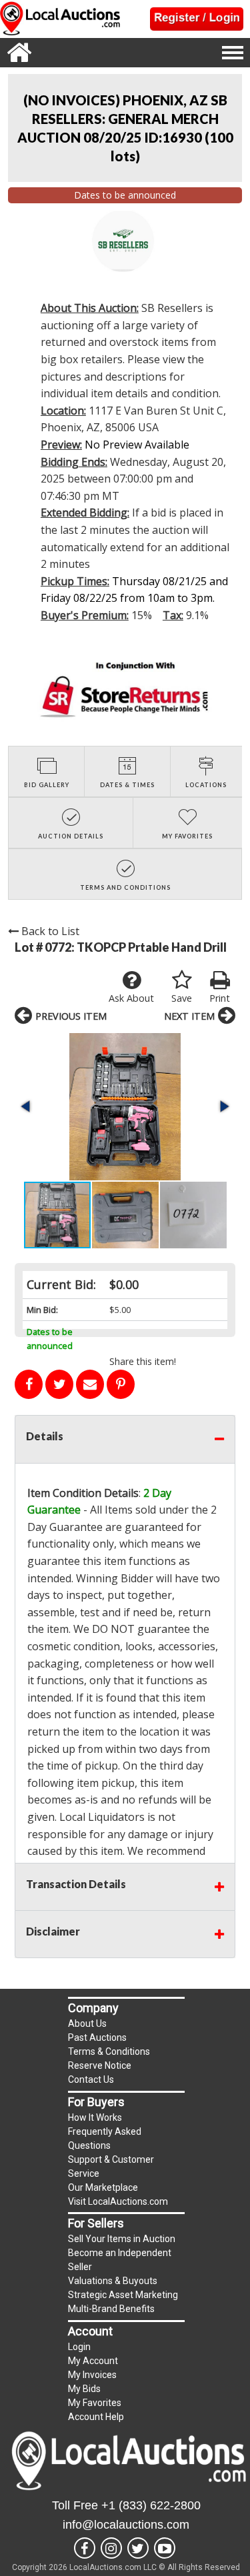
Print (220, 998)
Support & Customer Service (111, 2166)
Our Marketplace (103, 2187)
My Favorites (95, 2403)
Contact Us (91, 2079)
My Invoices (92, 2375)
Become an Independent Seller (120, 2260)
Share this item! (143, 1361)
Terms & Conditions (109, 2051)
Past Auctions (97, 2037)
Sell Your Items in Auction (122, 2239)
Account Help (96, 2417)
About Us (87, 2023)
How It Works (95, 2117)
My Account (93, 2361)
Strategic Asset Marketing (123, 2295)
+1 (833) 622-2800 (151, 2505)
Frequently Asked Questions (105, 2138)
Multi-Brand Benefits (111, 2309)
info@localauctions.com (126, 2525)
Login (79, 2347)
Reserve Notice (100, 2065)
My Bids (84, 2389)
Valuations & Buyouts (113, 2281)
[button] (125, 1107)
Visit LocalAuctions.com (118, 2201)
